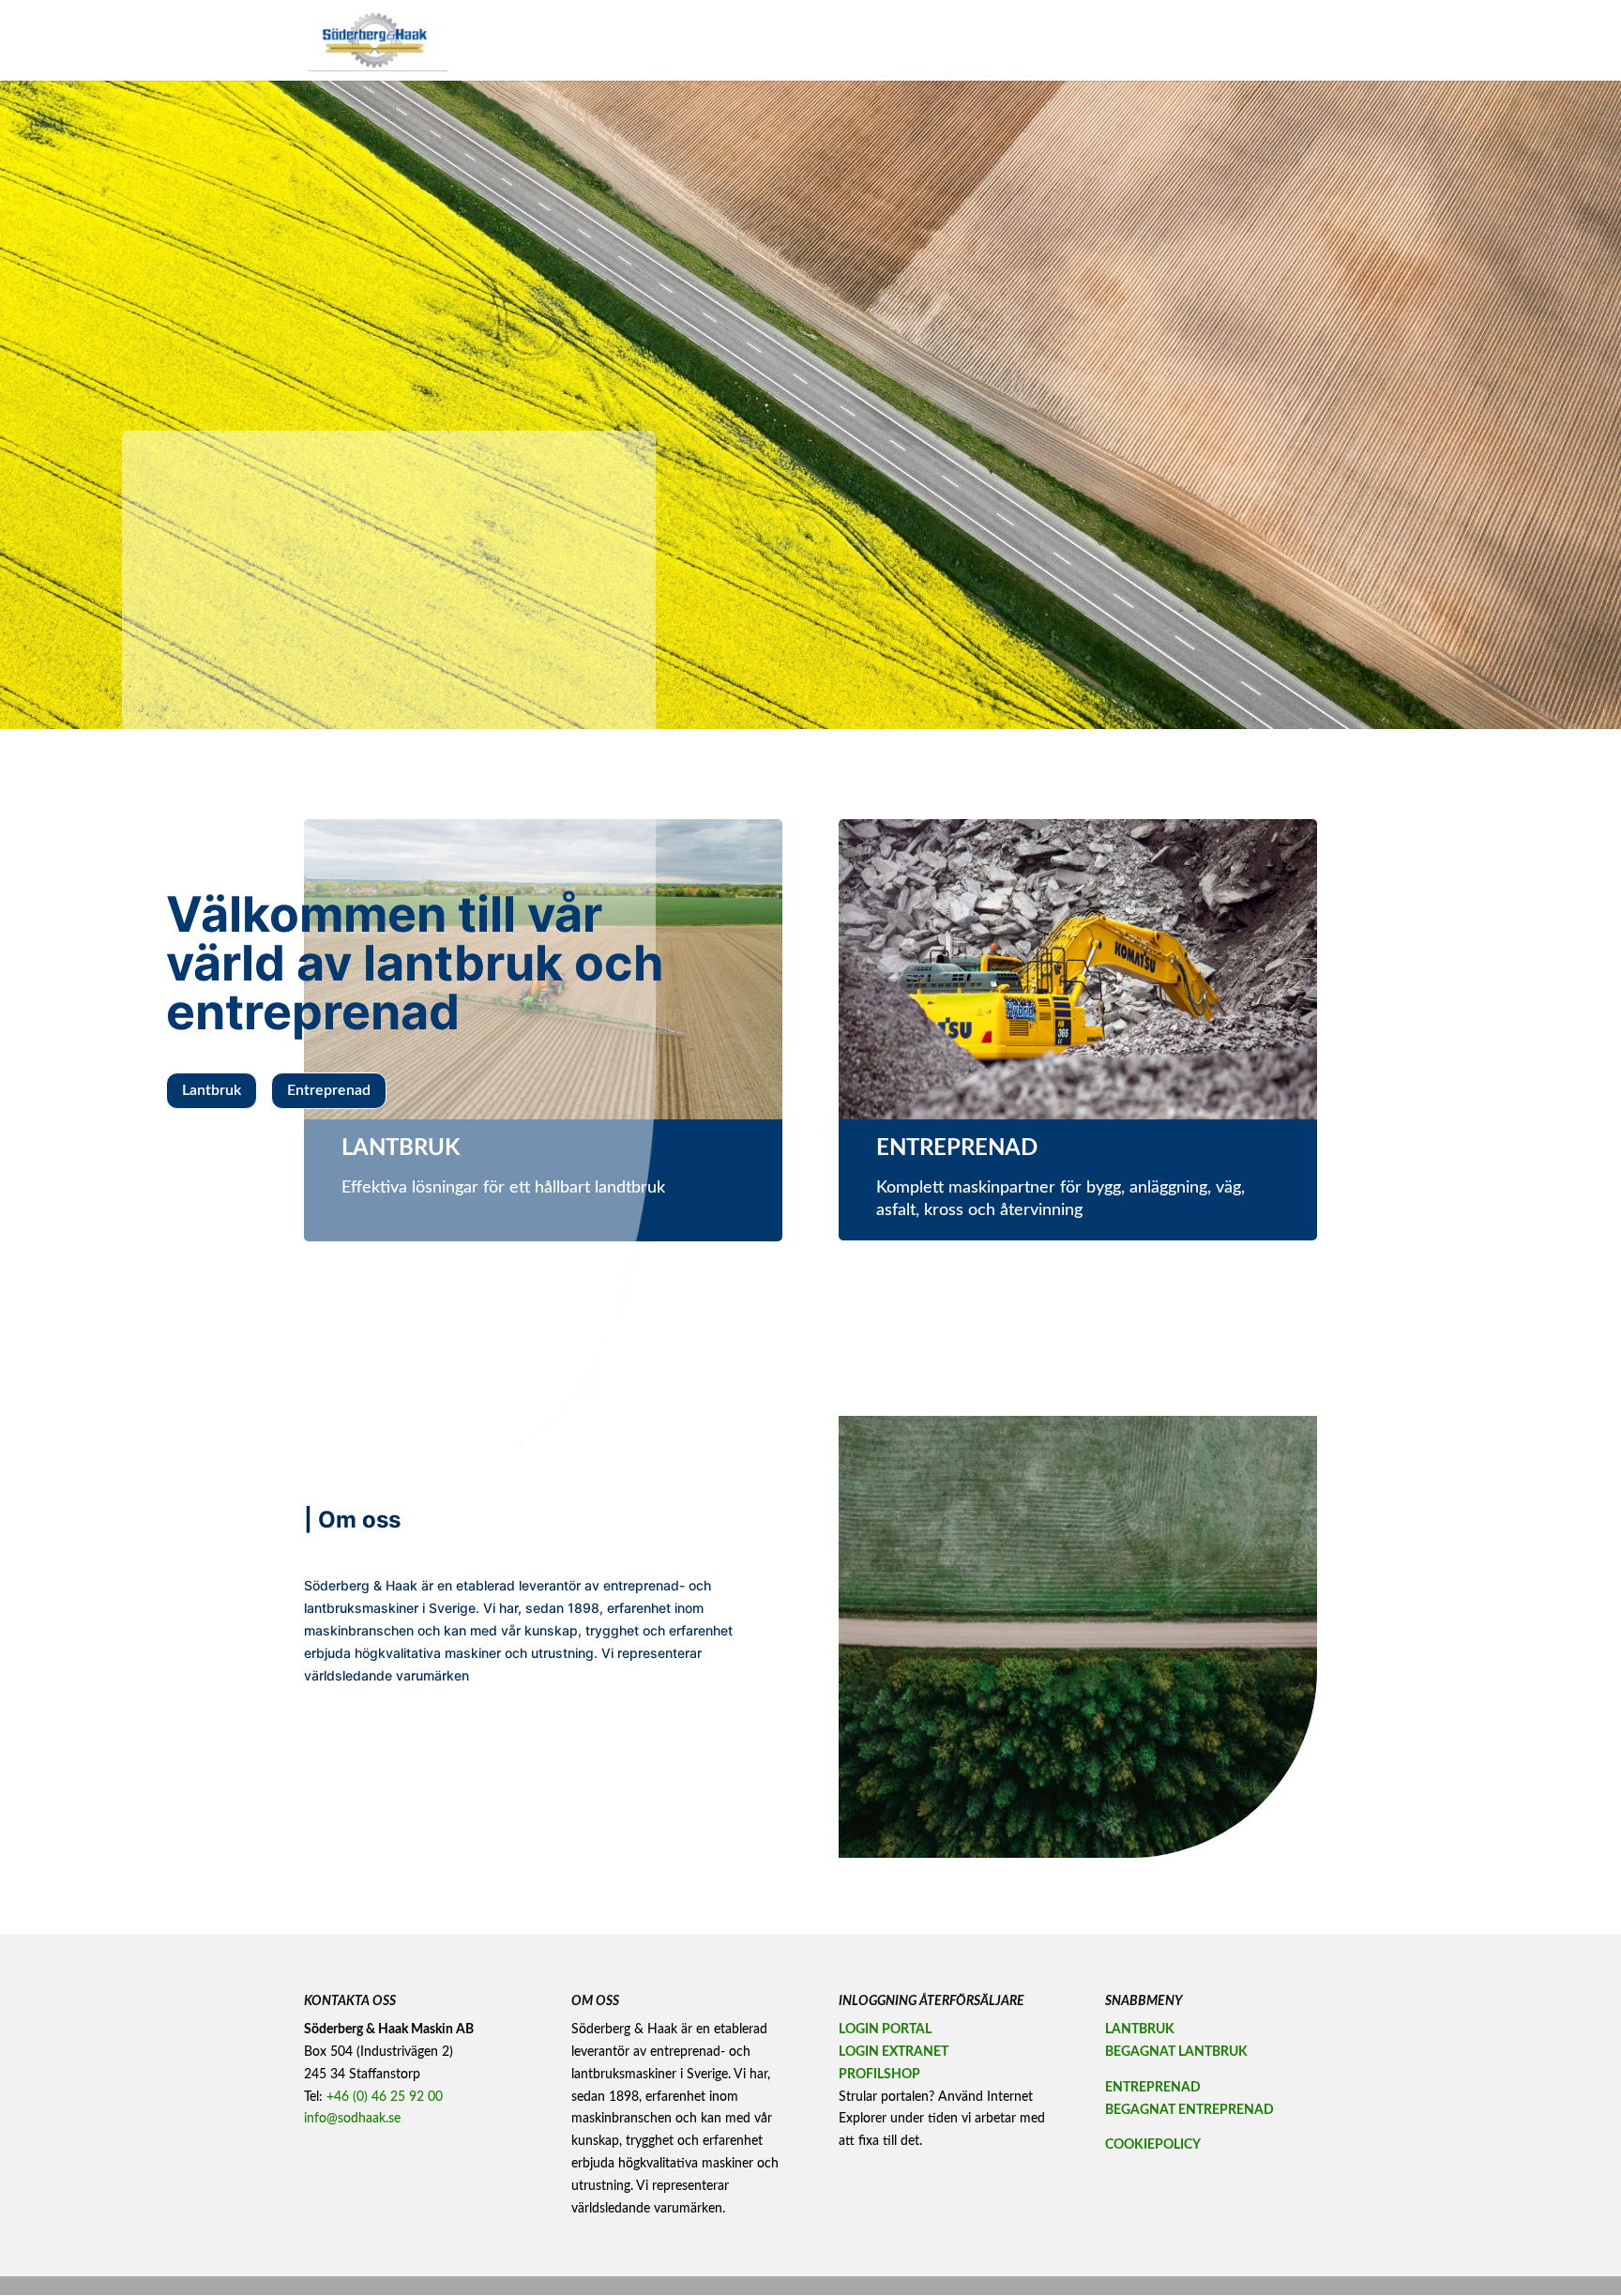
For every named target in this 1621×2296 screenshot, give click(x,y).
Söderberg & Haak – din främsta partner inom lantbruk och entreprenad (955, 40)
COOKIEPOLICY (1153, 2145)
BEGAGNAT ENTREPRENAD (1189, 2110)
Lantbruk (212, 1090)
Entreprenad (329, 1090)
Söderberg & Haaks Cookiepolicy (1236, 40)
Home (740, 40)
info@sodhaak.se (352, 2119)
